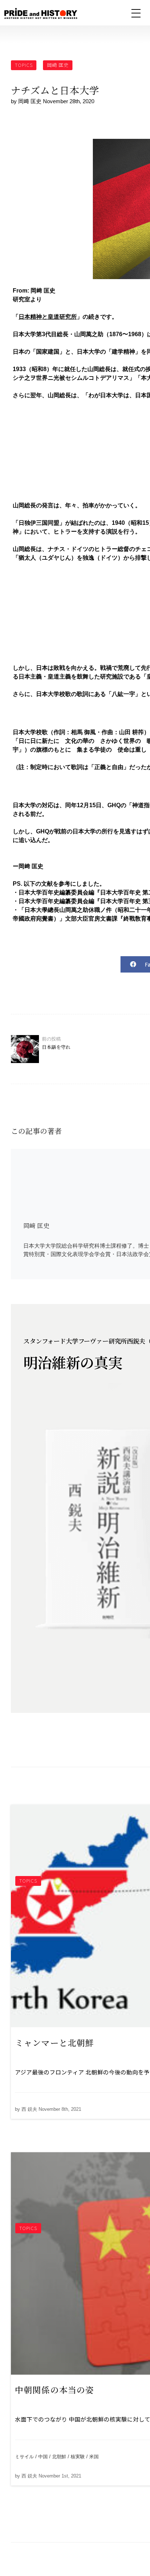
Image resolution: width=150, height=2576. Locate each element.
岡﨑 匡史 (58, 65)
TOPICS (24, 65)
